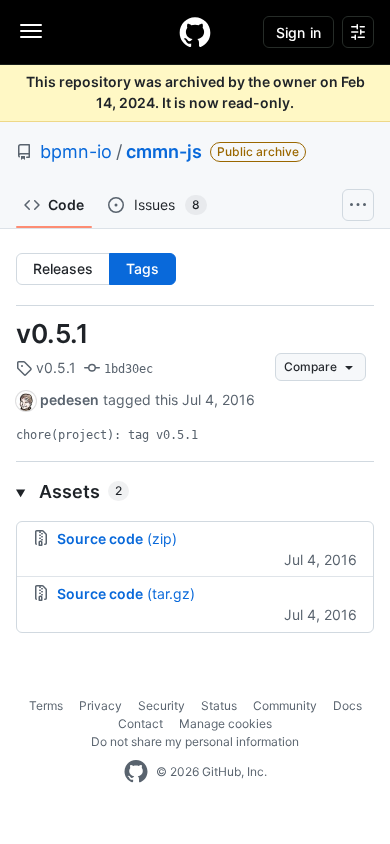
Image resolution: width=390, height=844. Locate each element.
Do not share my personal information (195, 741)
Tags (142, 268)
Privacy (100, 705)
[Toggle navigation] (31, 31)
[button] (195, 491)
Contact (140, 723)
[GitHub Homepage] (136, 772)
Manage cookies (225, 723)
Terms (46, 705)
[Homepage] (195, 32)
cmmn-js (164, 151)
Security (161, 705)
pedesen (69, 399)
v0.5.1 (52, 333)
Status (219, 705)
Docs (347, 705)
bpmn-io (76, 151)
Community (285, 705)
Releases (63, 268)
